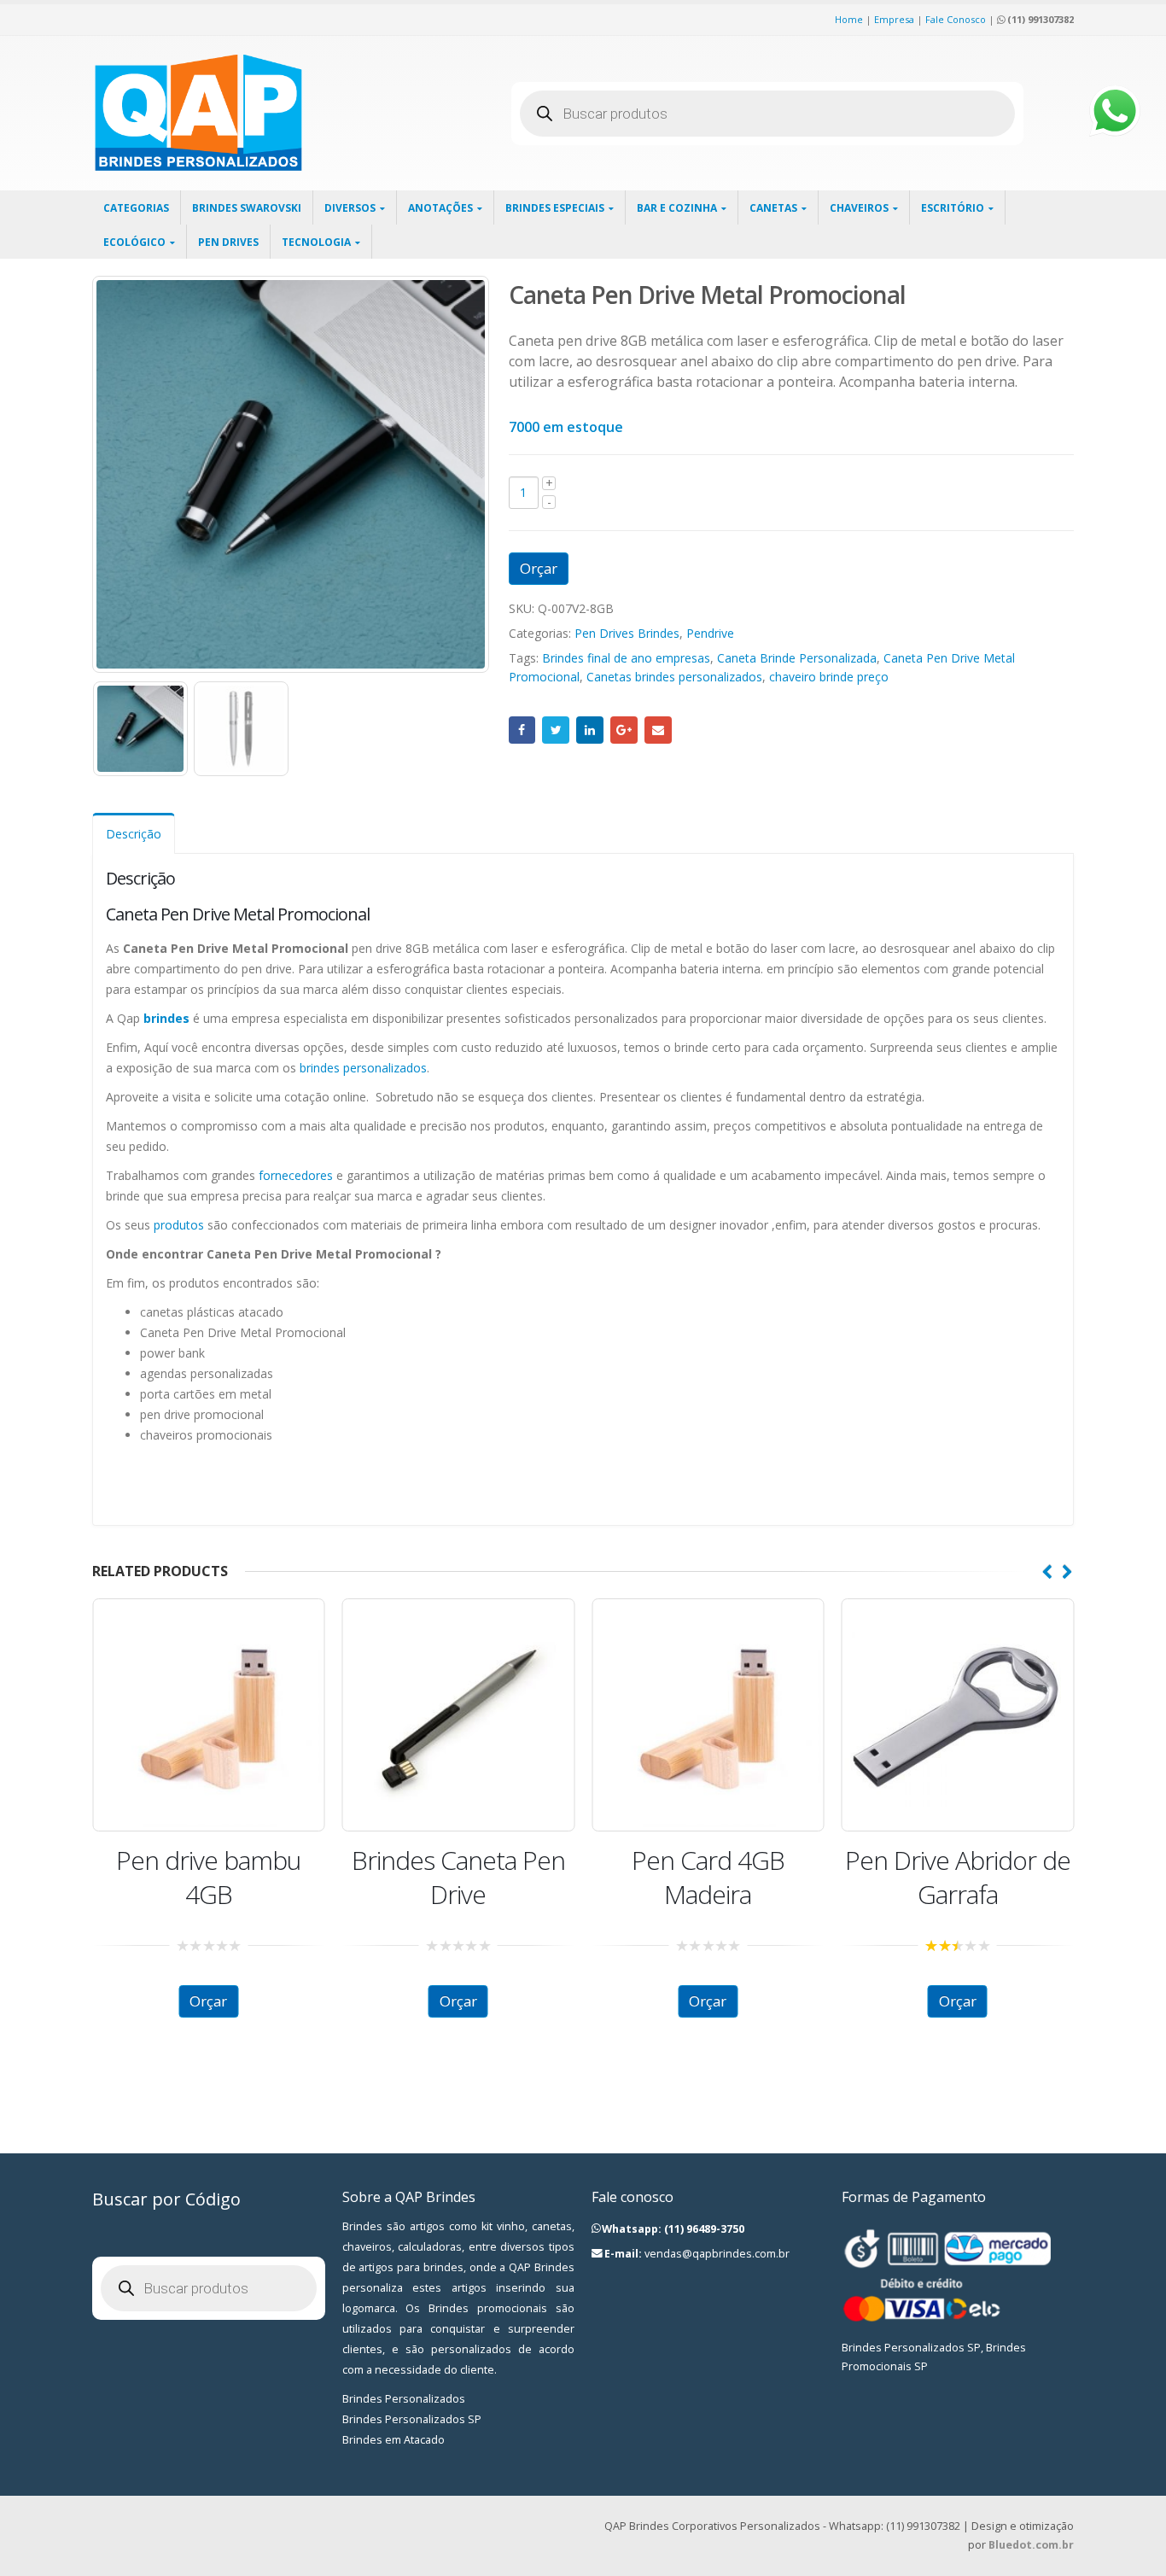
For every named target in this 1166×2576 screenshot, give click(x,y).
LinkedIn (590, 730)
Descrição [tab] (134, 834)
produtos (179, 1225)
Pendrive (710, 633)
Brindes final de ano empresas (626, 658)
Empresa (894, 19)
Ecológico (134, 242)
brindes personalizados (363, 1068)
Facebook (522, 730)
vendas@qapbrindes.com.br (717, 2254)
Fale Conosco (956, 19)
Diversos (350, 208)
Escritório (953, 208)
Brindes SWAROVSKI (247, 208)
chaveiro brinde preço (829, 677)
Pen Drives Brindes (627, 633)
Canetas (773, 208)
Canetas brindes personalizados (674, 677)
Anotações (440, 208)
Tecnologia (316, 242)
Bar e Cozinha (677, 208)
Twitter (556, 730)
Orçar (539, 568)
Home (849, 19)
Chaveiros (859, 208)
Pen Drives (228, 242)
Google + (624, 730)
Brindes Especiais (555, 208)
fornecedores (296, 1175)
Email (658, 730)
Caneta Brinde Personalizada (797, 658)
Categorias (136, 208)
